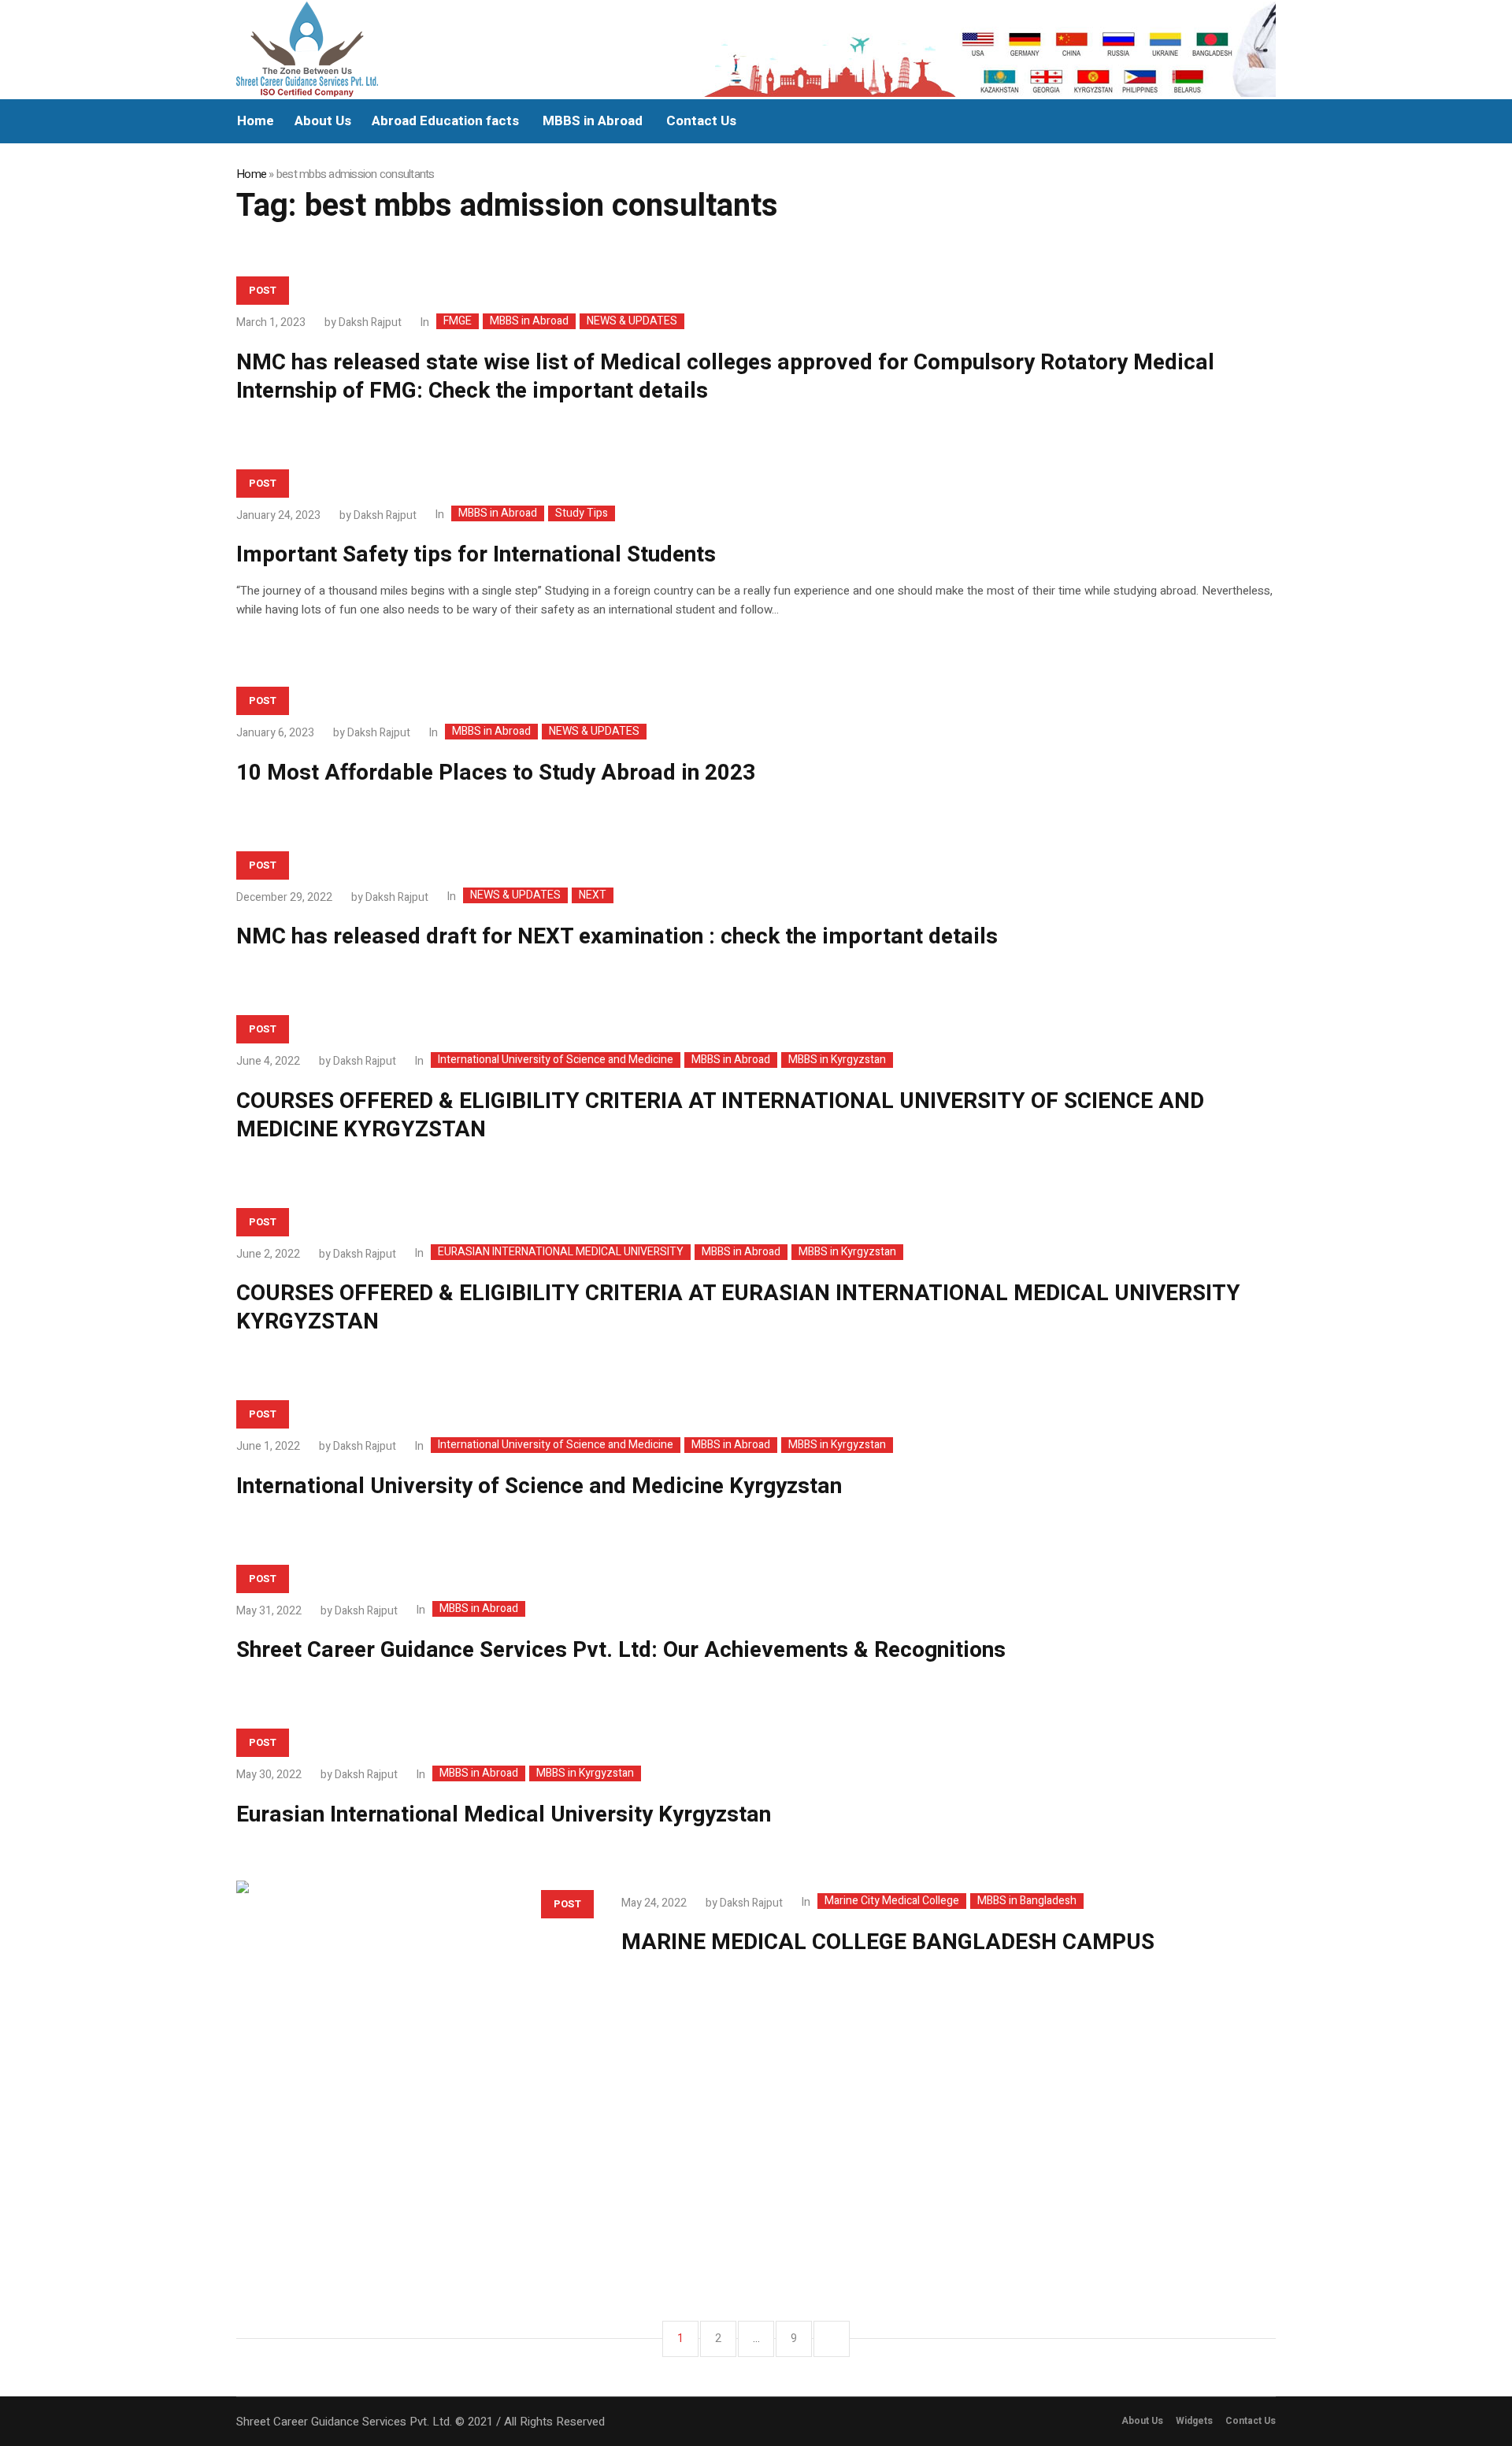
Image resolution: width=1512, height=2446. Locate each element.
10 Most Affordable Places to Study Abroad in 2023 (496, 773)
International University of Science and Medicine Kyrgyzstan (539, 1486)
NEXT (593, 895)
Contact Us (1251, 2421)
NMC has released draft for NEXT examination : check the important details (617, 937)
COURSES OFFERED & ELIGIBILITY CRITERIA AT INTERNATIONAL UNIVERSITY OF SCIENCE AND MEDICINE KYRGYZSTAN (720, 1116)
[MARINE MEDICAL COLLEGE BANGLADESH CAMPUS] (413, 2057)
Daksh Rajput (370, 322)
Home (251, 174)
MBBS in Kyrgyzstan (837, 1060)
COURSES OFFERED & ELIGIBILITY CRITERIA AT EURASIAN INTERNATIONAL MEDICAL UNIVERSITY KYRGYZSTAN (738, 1308)
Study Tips (582, 513)
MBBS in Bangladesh (1027, 1901)
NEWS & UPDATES (632, 321)
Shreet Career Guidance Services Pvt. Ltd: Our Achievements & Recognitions (621, 1650)
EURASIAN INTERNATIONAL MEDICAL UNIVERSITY (561, 1252)
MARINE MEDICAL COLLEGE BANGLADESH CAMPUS (888, 1942)
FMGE (458, 321)
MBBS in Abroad (529, 321)
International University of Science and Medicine (556, 1060)
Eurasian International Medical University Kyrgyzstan (504, 1815)
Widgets (1194, 2421)
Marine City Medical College (892, 1901)
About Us (1142, 2421)
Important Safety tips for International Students (476, 555)
